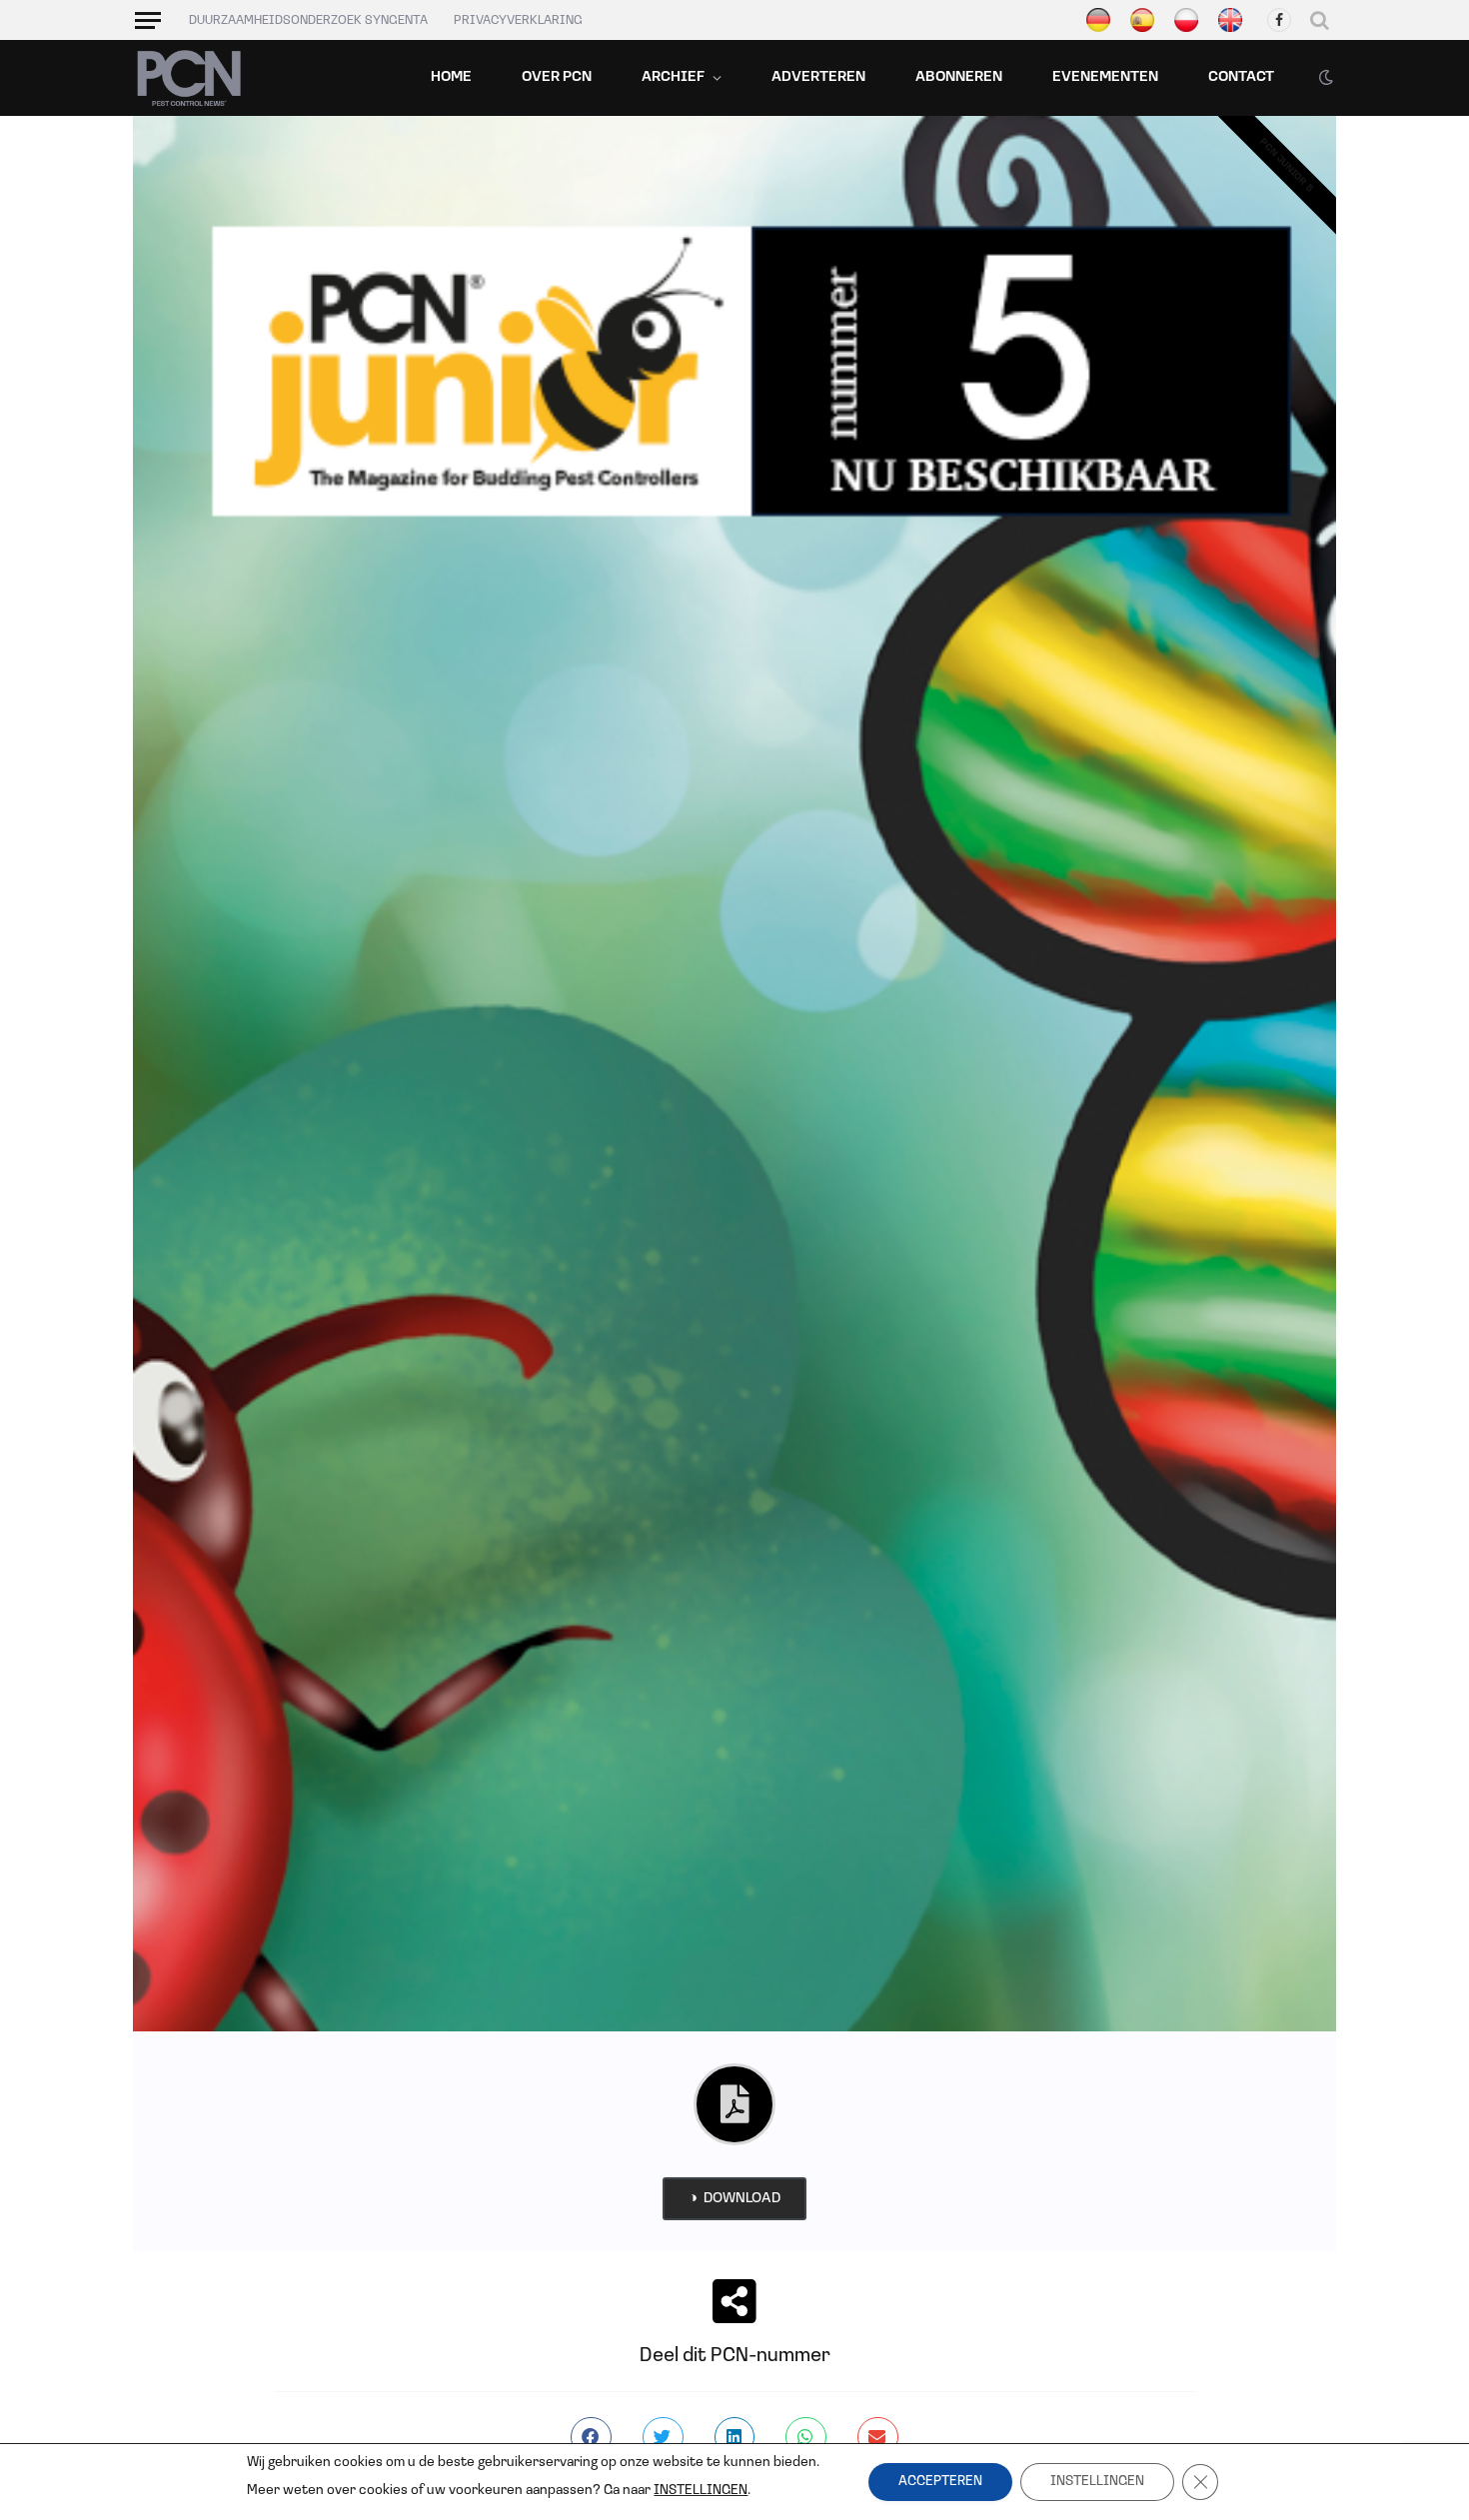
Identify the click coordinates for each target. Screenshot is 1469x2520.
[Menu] (148, 20)
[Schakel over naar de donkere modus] (1324, 78)
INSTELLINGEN (701, 2491)
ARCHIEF (673, 77)
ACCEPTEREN (940, 2482)
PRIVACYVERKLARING (518, 20)
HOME (451, 77)
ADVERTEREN (818, 77)
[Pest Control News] (189, 78)
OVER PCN (557, 77)
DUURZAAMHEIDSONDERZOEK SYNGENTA (308, 20)
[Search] (1320, 20)
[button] (591, 2438)
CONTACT (1241, 77)
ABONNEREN (959, 77)
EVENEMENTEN (1105, 77)
